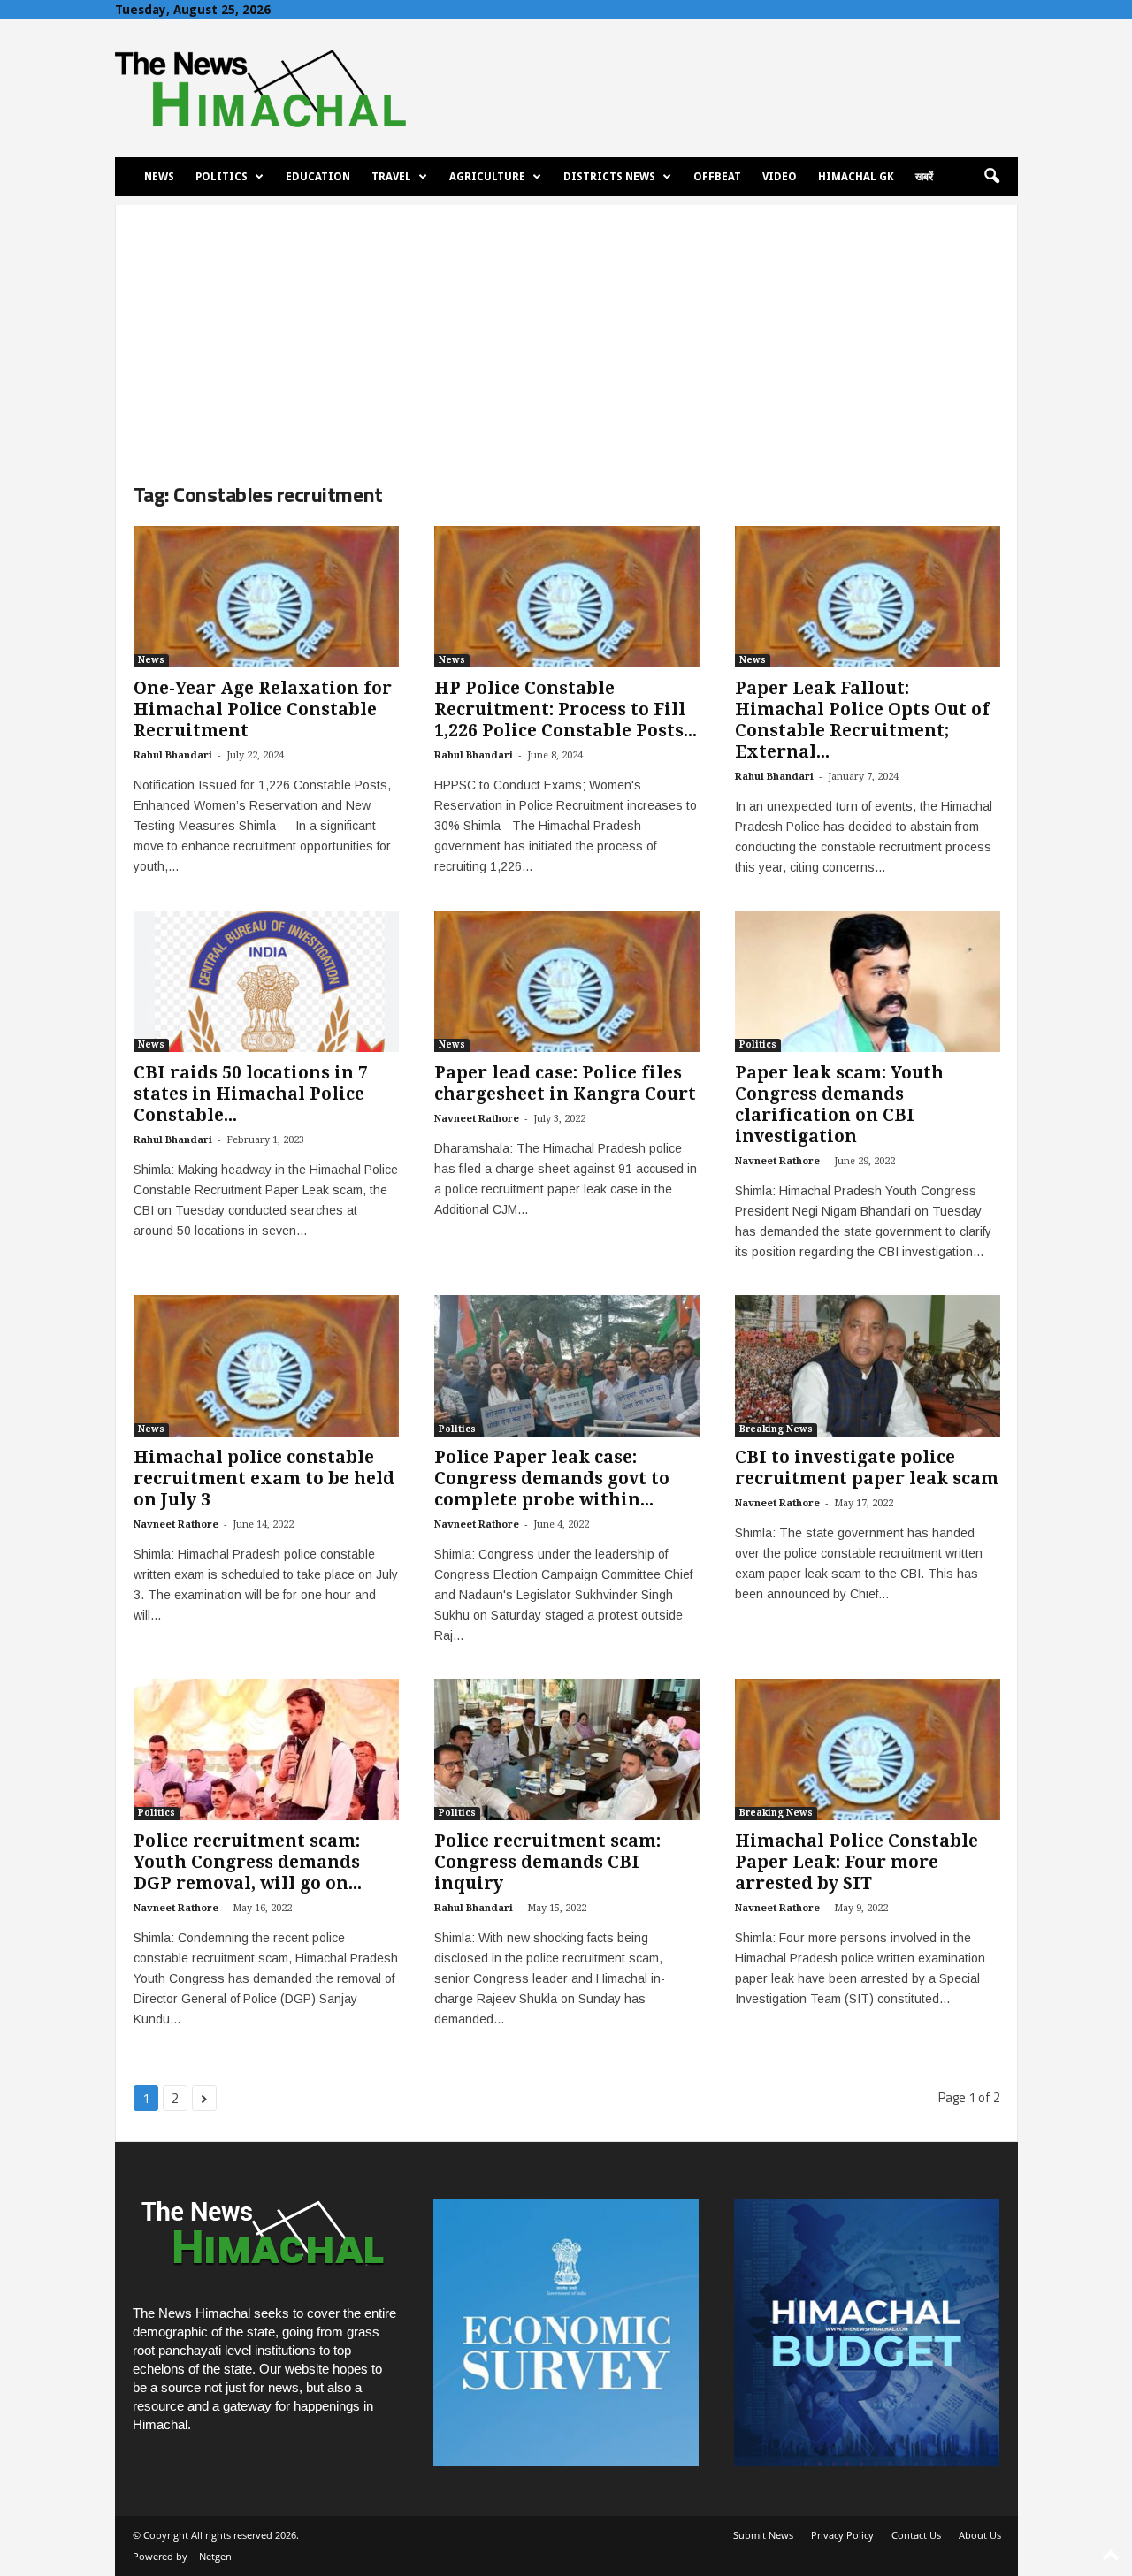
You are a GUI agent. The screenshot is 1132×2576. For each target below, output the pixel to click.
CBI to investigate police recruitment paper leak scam (867, 1468)
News (159, 177)
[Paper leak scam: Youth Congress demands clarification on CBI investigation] (868, 981)
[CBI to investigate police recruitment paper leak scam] (868, 1366)
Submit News (763, 2535)
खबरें (924, 177)
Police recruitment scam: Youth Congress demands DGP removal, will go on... (248, 1862)
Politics (222, 177)
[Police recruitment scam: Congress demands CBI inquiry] (567, 1749)
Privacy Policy (842, 2535)
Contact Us (916, 2535)
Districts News (609, 177)
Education (318, 177)
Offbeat (717, 177)
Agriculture (487, 177)
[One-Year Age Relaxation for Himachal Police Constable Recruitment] (266, 597)
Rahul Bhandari (173, 755)
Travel (391, 177)
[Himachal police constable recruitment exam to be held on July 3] (266, 1366)
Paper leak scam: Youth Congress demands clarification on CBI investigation (839, 1105)
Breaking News (776, 1429)
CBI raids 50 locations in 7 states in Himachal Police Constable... (251, 1094)
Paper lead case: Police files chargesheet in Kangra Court (565, 1083)
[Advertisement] (566, 329)
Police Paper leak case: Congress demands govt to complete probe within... (552, 1479)
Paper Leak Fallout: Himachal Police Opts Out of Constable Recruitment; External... (862, 720)
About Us (980, 2535)
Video (780, 177)
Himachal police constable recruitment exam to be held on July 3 (264, 1479)
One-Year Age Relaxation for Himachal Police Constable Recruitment (263, 709)
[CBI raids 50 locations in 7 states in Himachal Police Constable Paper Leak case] (266, 981)
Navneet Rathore (477, 1119)
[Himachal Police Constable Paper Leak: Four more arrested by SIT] (868, 1749)
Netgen (215, 2556)
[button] (991, 177)
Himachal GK (856, 177)
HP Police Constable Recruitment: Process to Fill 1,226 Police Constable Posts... (566, 709)
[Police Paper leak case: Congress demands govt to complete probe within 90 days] (567, 1366)
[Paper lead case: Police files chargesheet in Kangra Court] (567, 981)
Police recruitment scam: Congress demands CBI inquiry (547, 1862)
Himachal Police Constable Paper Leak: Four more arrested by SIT (857, 1862)
